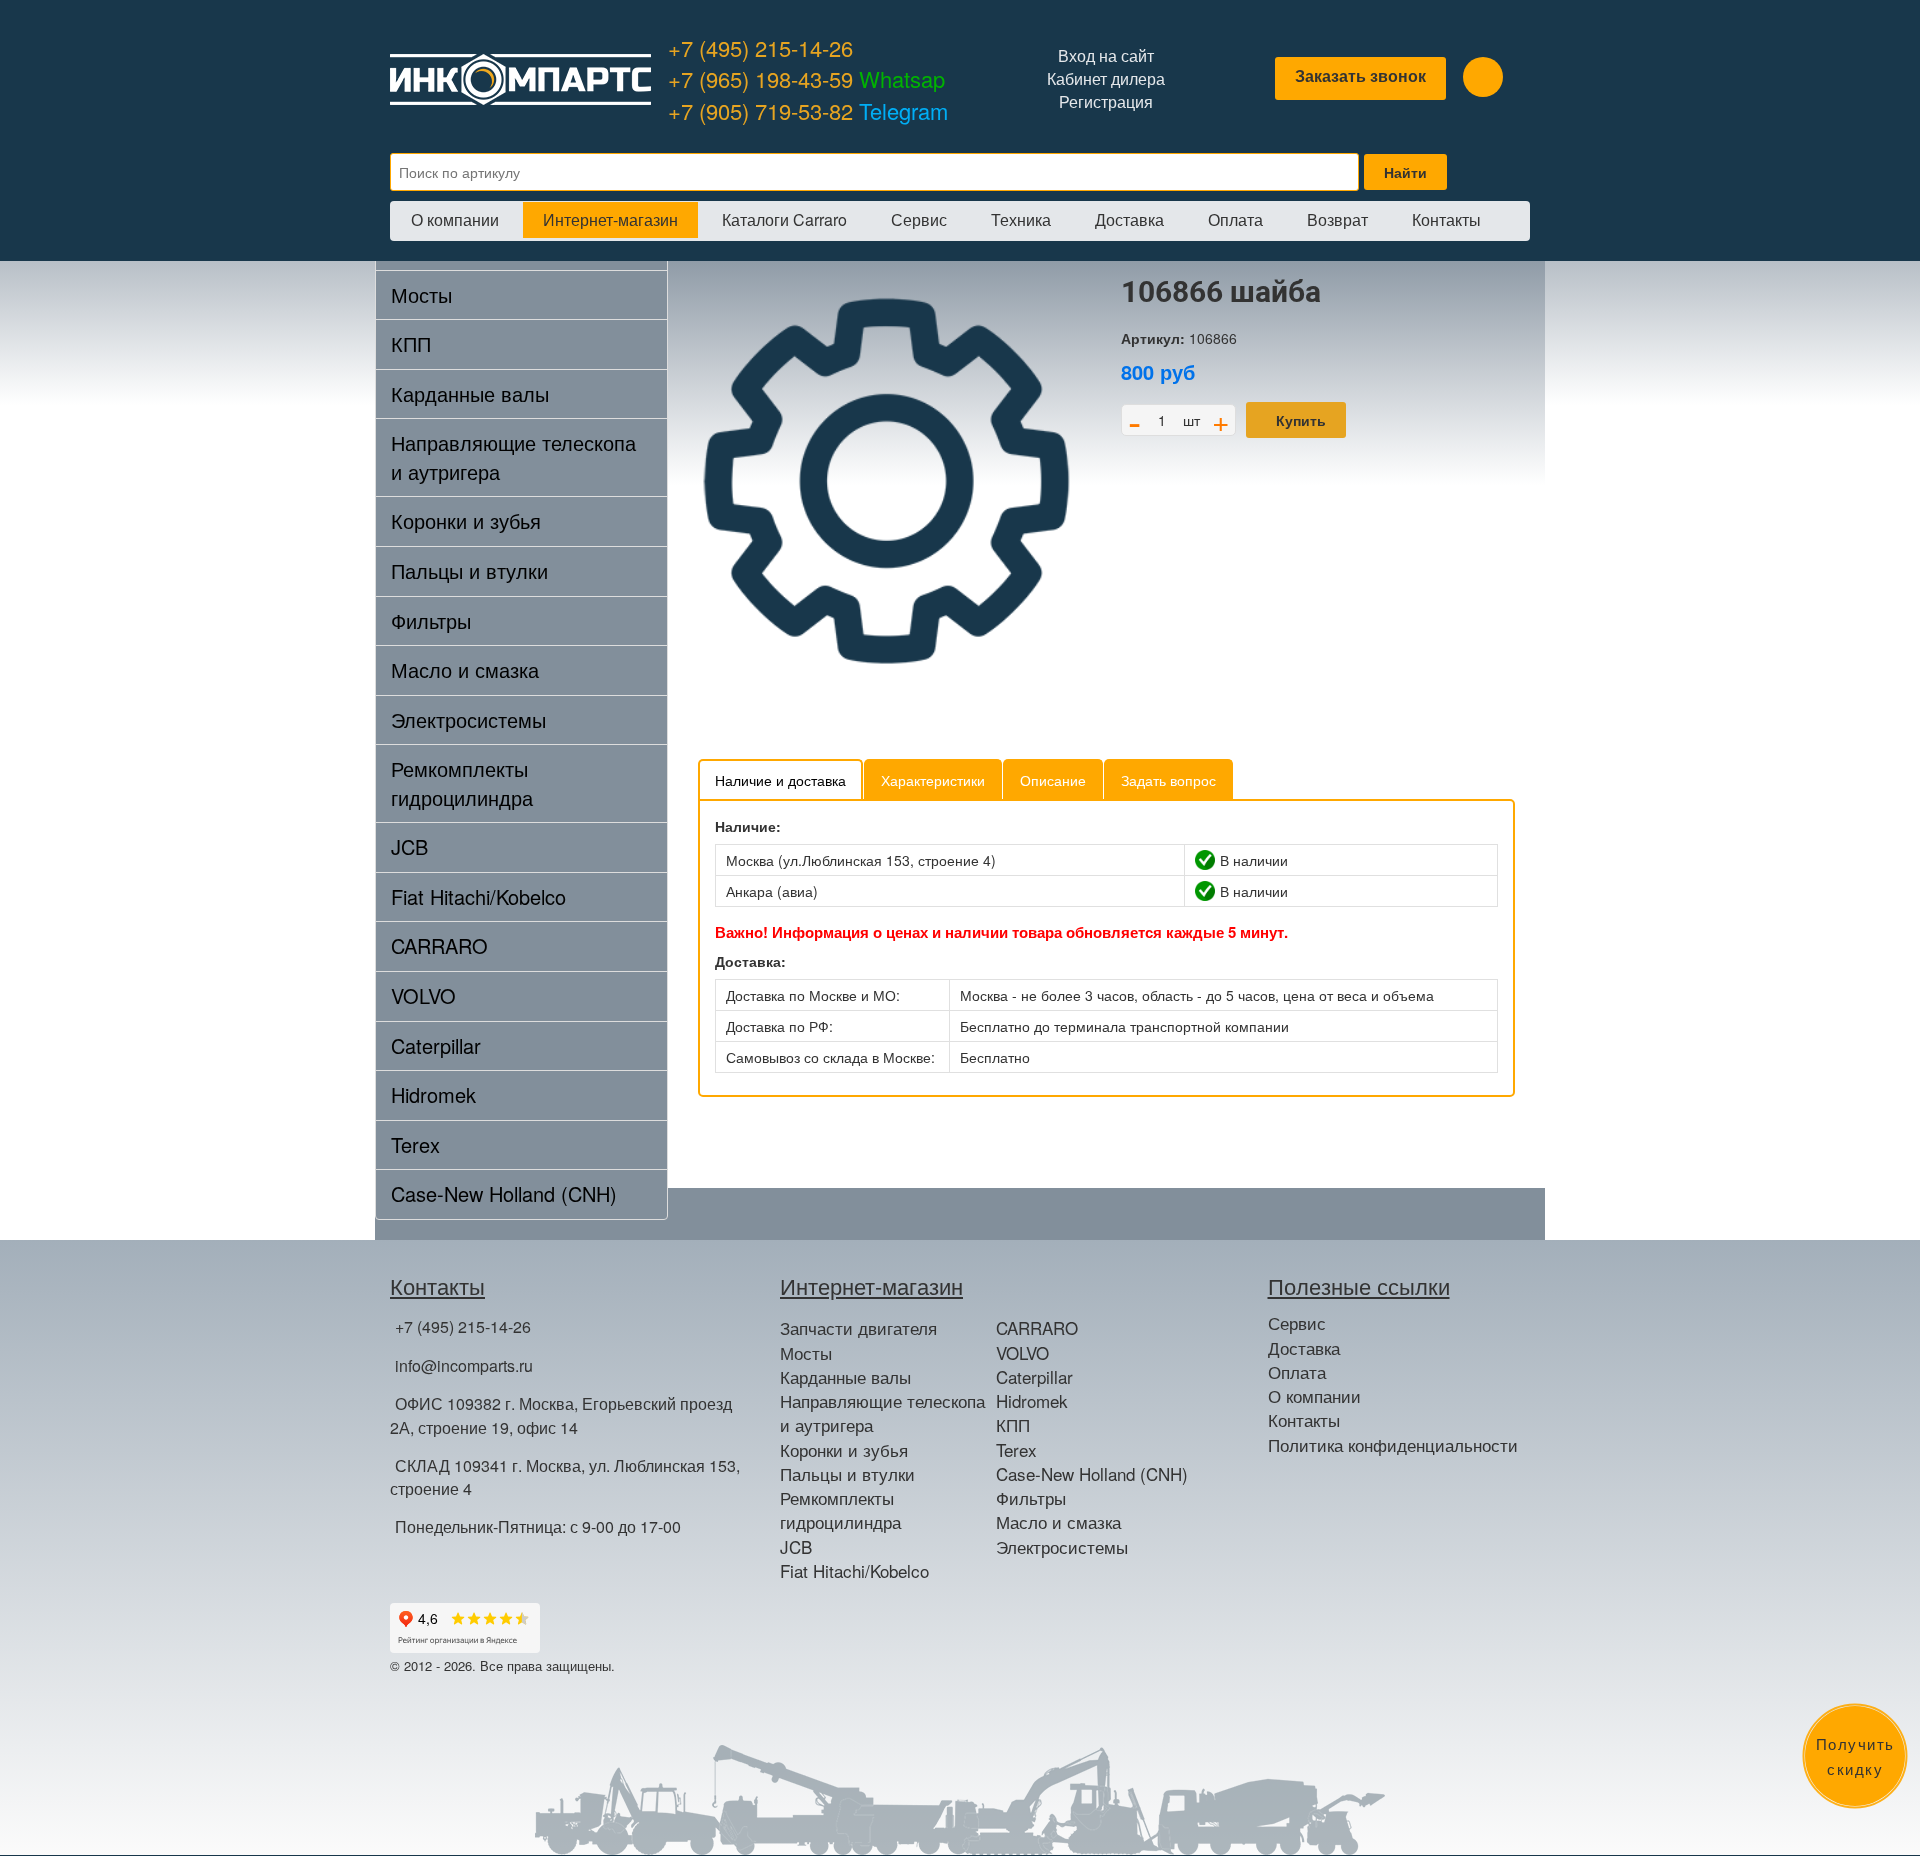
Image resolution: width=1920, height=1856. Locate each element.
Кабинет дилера (1106, 79)
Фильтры (431, 620)
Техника (1021, 219)
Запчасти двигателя (858, 1328)
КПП (411, 343)
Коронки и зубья (466, 520)
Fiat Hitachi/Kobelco (478, 896)
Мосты (421, 294)
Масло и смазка (465, 669)
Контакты (1446, 219)
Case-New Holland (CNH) (504, 1193)
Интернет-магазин (610, 219)
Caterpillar (436, 1045)
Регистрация (1106, 102)
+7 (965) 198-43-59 (806, 78)
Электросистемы (468, 719)
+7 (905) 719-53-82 (808, 110)
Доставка (1129, 219)
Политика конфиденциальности (1393, 1445)
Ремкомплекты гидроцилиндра (462, 783)
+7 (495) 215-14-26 (760, 47)
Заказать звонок (1360, 75)
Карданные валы (470, 393)
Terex (415, 1144)
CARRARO (439, 945)
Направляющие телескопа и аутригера (513, 457)
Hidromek (433, 1094)
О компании (455, 219)
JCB (409, 846)
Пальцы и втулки (469, 570)
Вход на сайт (1106, 56)
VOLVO (423, 995)
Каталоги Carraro (784, 219)
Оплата (1235, 219)
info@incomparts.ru (464, 1365)
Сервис (919, 219)
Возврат (1337, 219)
